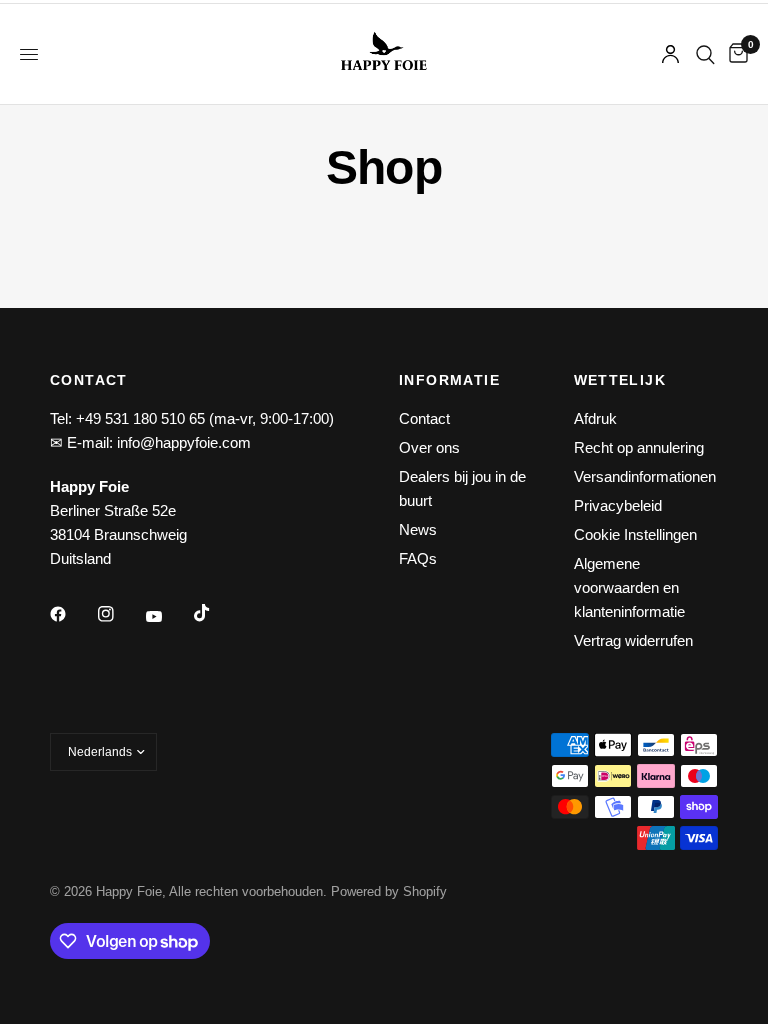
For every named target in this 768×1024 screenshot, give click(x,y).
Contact (424, 418)
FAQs (418, 558)
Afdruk (595, 418)
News (418, 529)
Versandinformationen (645, 476)
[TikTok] (216, 613)
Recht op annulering (639, 447)
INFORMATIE (449, 380)
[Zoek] (705, 54)
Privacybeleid (618, 505)
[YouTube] (168, 617)
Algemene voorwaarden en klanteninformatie (629, 587)
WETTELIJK (620, 380)
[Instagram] (120, 614)
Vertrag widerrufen (633, 640)
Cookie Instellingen (635, 534)
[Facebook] (72, 614)
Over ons (429, 447)
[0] (735, 54)
